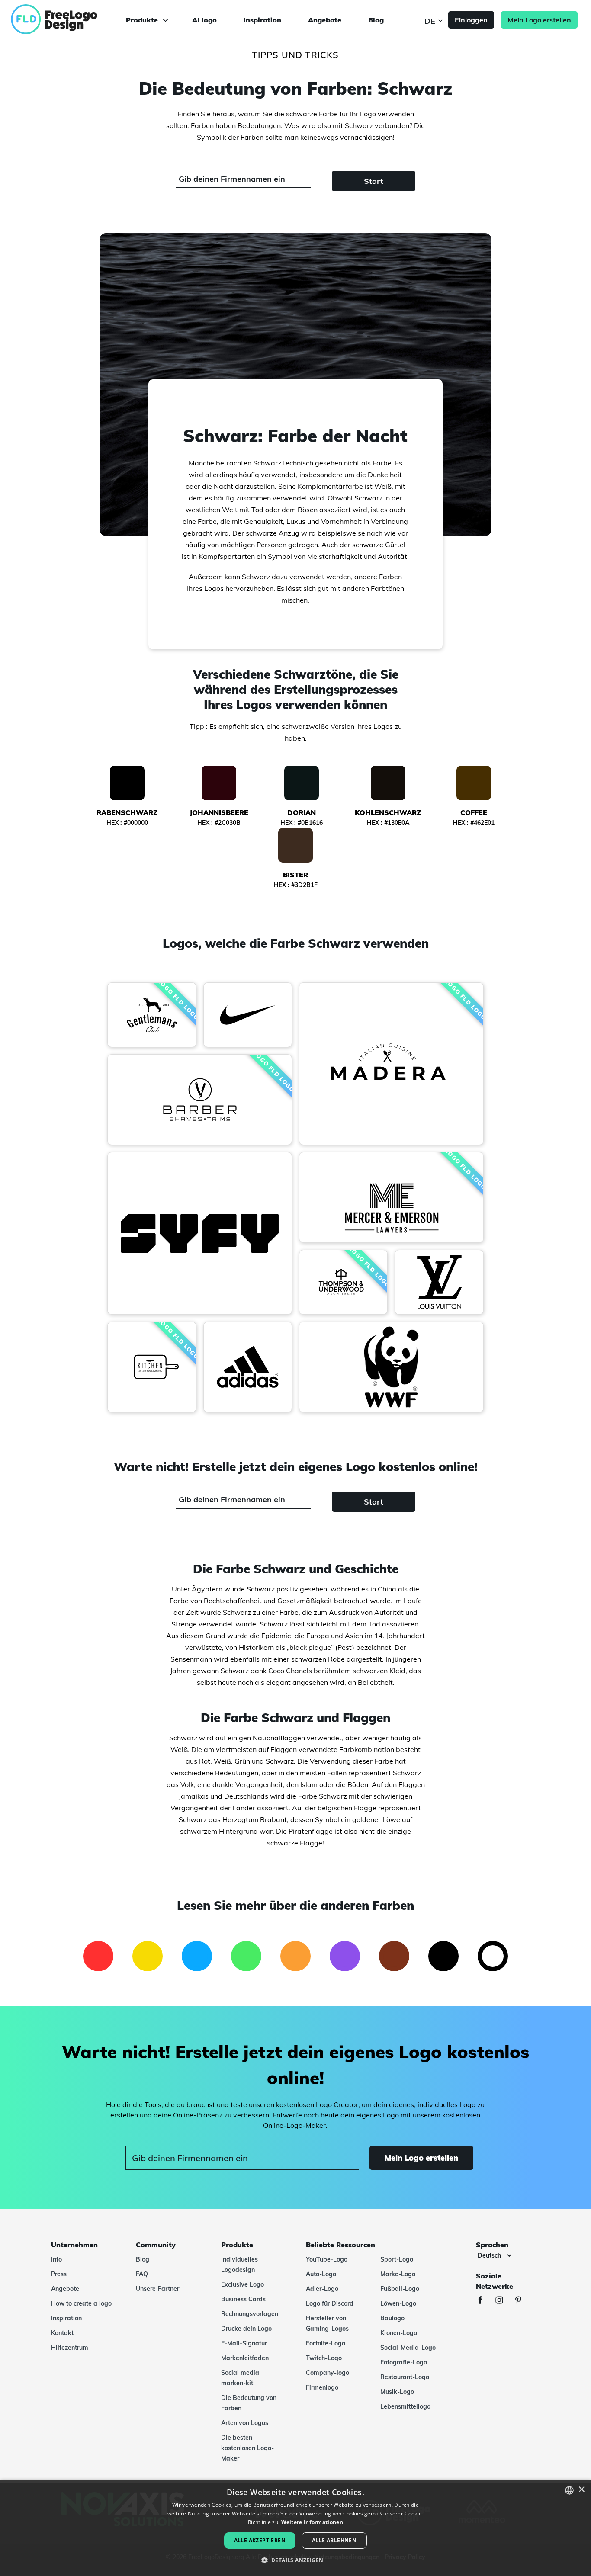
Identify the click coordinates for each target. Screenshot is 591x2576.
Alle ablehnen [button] (334, 2540)
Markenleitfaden (245, 2358)
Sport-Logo (397, 2259)
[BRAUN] (394, 1956)
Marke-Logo (398, 2274)
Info (56, 2259)
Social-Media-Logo (408, 2348)
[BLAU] (197, 1956)
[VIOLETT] (345, 1956)
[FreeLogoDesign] (68, 19)
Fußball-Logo (400, 2289)
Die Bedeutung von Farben (249, 2403)
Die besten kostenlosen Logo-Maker (247, 2448)
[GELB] (148, 1956)
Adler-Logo (322, 2289)
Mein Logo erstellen (539, 20)
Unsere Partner (157, 2289)
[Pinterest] (523, 2301)
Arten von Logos (245, 2423)
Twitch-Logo (324, 2358)
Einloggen (471, 20)
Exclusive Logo (243, 2284)
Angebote (325, 20)
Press (59, 2274)
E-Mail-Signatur (244, 2343)
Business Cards (243, 2299)
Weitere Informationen (312, 2522)
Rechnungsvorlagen (250, 2314)
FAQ (142, 2274)
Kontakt (62, 2333)
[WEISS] (493, 1956)
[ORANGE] (295, 1956)
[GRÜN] (246, 1956)
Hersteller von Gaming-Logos (327, 2323)
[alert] (295, 2528)
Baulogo (392, 2318)
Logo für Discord (330, 2303)
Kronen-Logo (399, 2333)
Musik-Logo (397, 2392)
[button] (296, 2560)
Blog (376, 20)
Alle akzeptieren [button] (260, 2540)
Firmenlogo (322, 2387)
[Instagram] (504, 2301)
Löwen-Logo (398, 2303)
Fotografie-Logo (404, 2362)
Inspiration (262, 20)
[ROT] (98, 1956)
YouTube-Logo (327, 2259)
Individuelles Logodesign (239, 2265)
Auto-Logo (321, 2274)
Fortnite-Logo (326, 2343)
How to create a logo (81, 2303)
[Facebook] (485, 2301)
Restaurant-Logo (405, 2377)
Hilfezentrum (70, 2348)
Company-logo (328, 2373)
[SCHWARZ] (443, 1956)
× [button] (581, 2490)
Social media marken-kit (240, 2378)
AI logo (204, 20)
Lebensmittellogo (405, 2406)
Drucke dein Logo (246, 2329)
